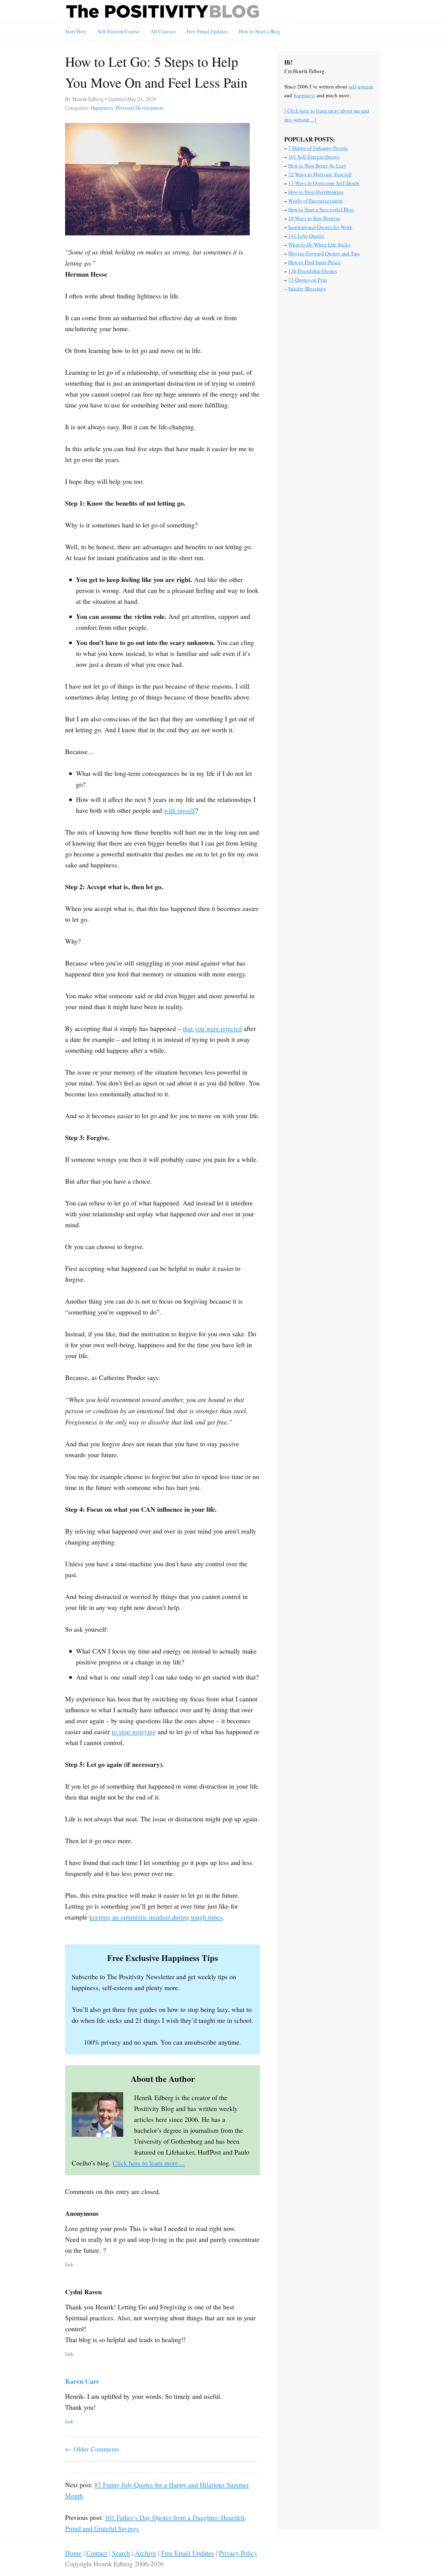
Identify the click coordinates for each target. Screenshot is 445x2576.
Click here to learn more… (149, 2163)
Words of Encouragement (315, 201)
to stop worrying (134, 1732)
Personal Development (140, 108)
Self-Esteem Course (119, 31)
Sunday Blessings (307, 289)
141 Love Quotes (306, 236)
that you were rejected (212, 1028)
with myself (179, 810)
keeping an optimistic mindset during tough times (156, 1917)
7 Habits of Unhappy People (318, 148)
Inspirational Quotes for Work (320, 227)
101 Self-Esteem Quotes (314, 157)
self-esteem (361, 86)
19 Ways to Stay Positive (314, 218)
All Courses (163, 31)
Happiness (102, 108)
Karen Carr (82, 2381)
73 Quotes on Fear (308, 280)
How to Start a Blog (260, 31)
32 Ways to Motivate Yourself (320, 174)
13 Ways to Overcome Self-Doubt (324, 183)
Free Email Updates (207, 31)
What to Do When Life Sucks (319, 245)
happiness (305, 95)
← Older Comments (92, 2449)
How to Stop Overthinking (316, 192)
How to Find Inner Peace (314, 262)
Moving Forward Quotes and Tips (324, 253)
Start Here (76, 31)
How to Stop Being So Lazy (317, 166)
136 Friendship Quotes (313, 271)
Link (69, 2264)
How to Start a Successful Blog (321, 209)
